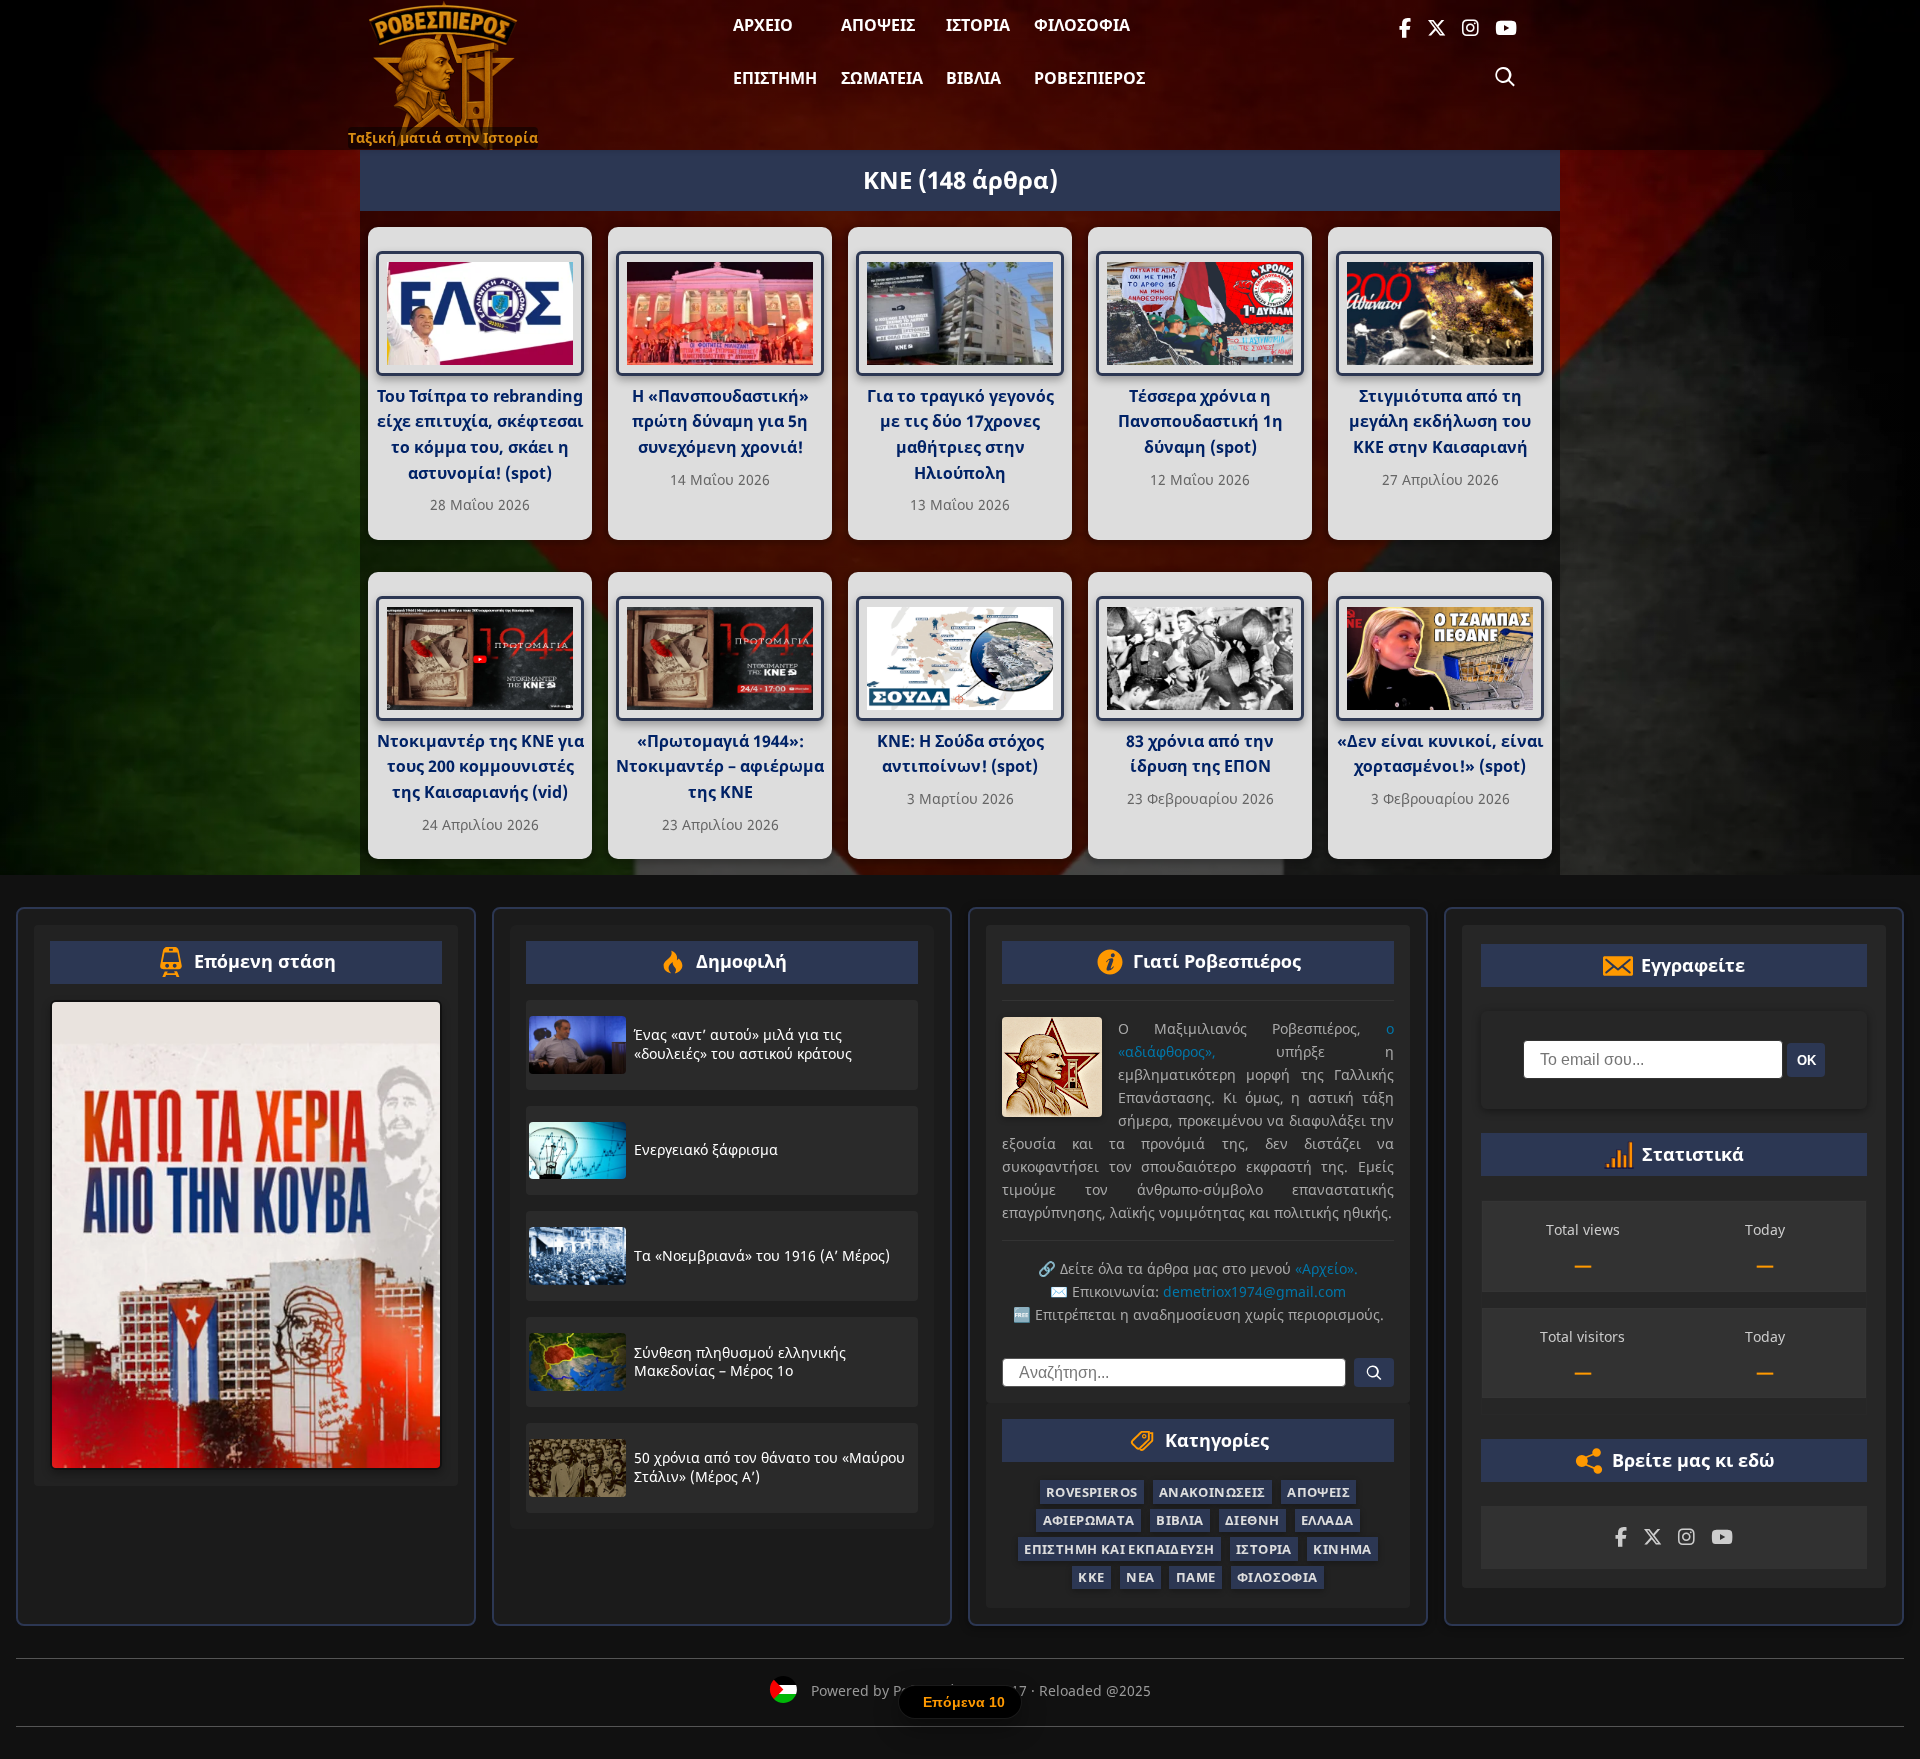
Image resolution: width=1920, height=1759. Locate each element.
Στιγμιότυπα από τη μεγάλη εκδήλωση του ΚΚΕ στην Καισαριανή (1440, 421)
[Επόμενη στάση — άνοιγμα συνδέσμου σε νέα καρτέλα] (246, 1235)
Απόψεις (878, 25)
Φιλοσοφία (1082, 25)
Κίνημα (1342, 1549)
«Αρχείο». (1326, 1268)
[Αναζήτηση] (1505, 77)
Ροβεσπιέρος (1089, 78)
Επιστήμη (775, 78)
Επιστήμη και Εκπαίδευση (1119, 1549)
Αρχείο (763, 25)
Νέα (1140, 1577)
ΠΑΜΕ (1196, 1577)
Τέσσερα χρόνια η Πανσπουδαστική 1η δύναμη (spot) (1200, 421)
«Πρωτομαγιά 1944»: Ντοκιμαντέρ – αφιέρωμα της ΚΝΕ (720, 765)
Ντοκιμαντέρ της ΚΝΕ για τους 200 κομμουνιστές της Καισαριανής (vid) (480, 765)
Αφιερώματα (1089, 1520)
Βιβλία (973, 78)
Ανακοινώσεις (1212, 1492)
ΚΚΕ (1091, 1577)
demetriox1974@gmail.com (1254, 1291)
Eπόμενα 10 (964, 1702)
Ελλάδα (1327, 1520)
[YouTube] (1506, 28)
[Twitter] (1436, 28)
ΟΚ (1806, 1060)
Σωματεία (882, 78)
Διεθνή (1252, 1520)
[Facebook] (1405, 28)
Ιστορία (978, 25)
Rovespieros (1091, 1492)
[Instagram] (1470, 28)
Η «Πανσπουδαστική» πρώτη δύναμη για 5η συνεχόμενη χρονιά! (720, 421)
